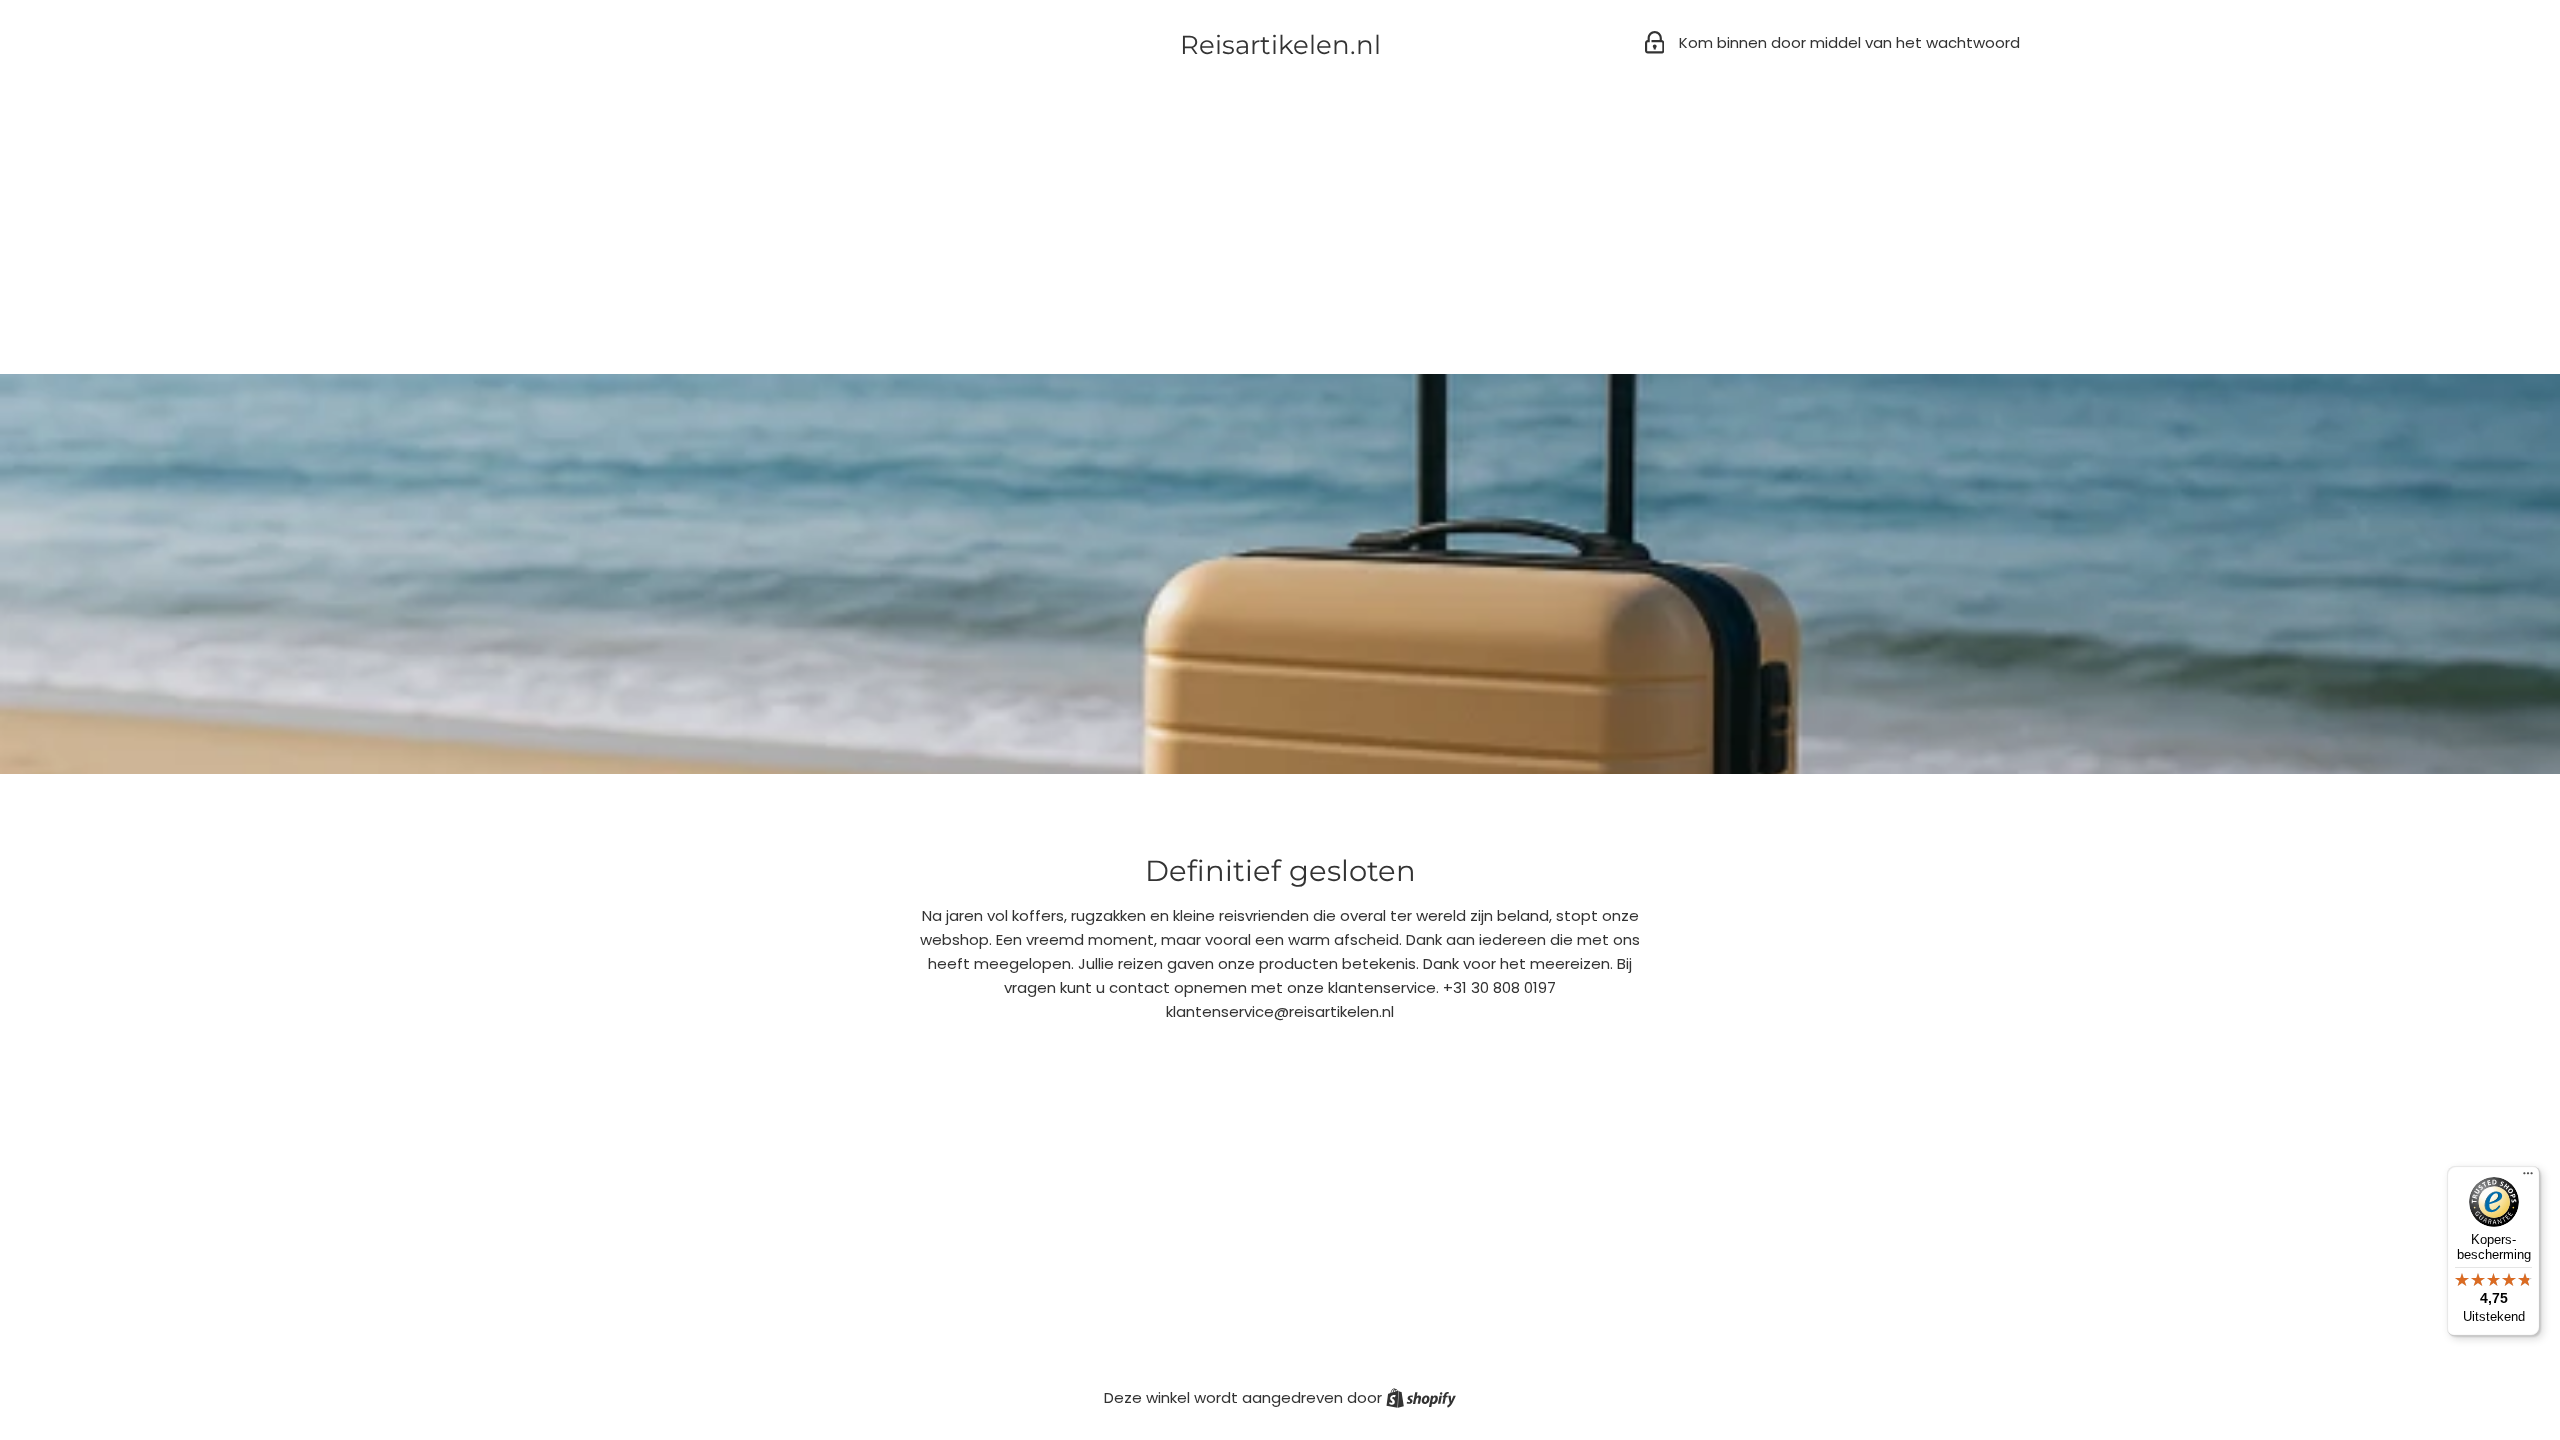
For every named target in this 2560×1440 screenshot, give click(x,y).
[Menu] (2528, 1178)
